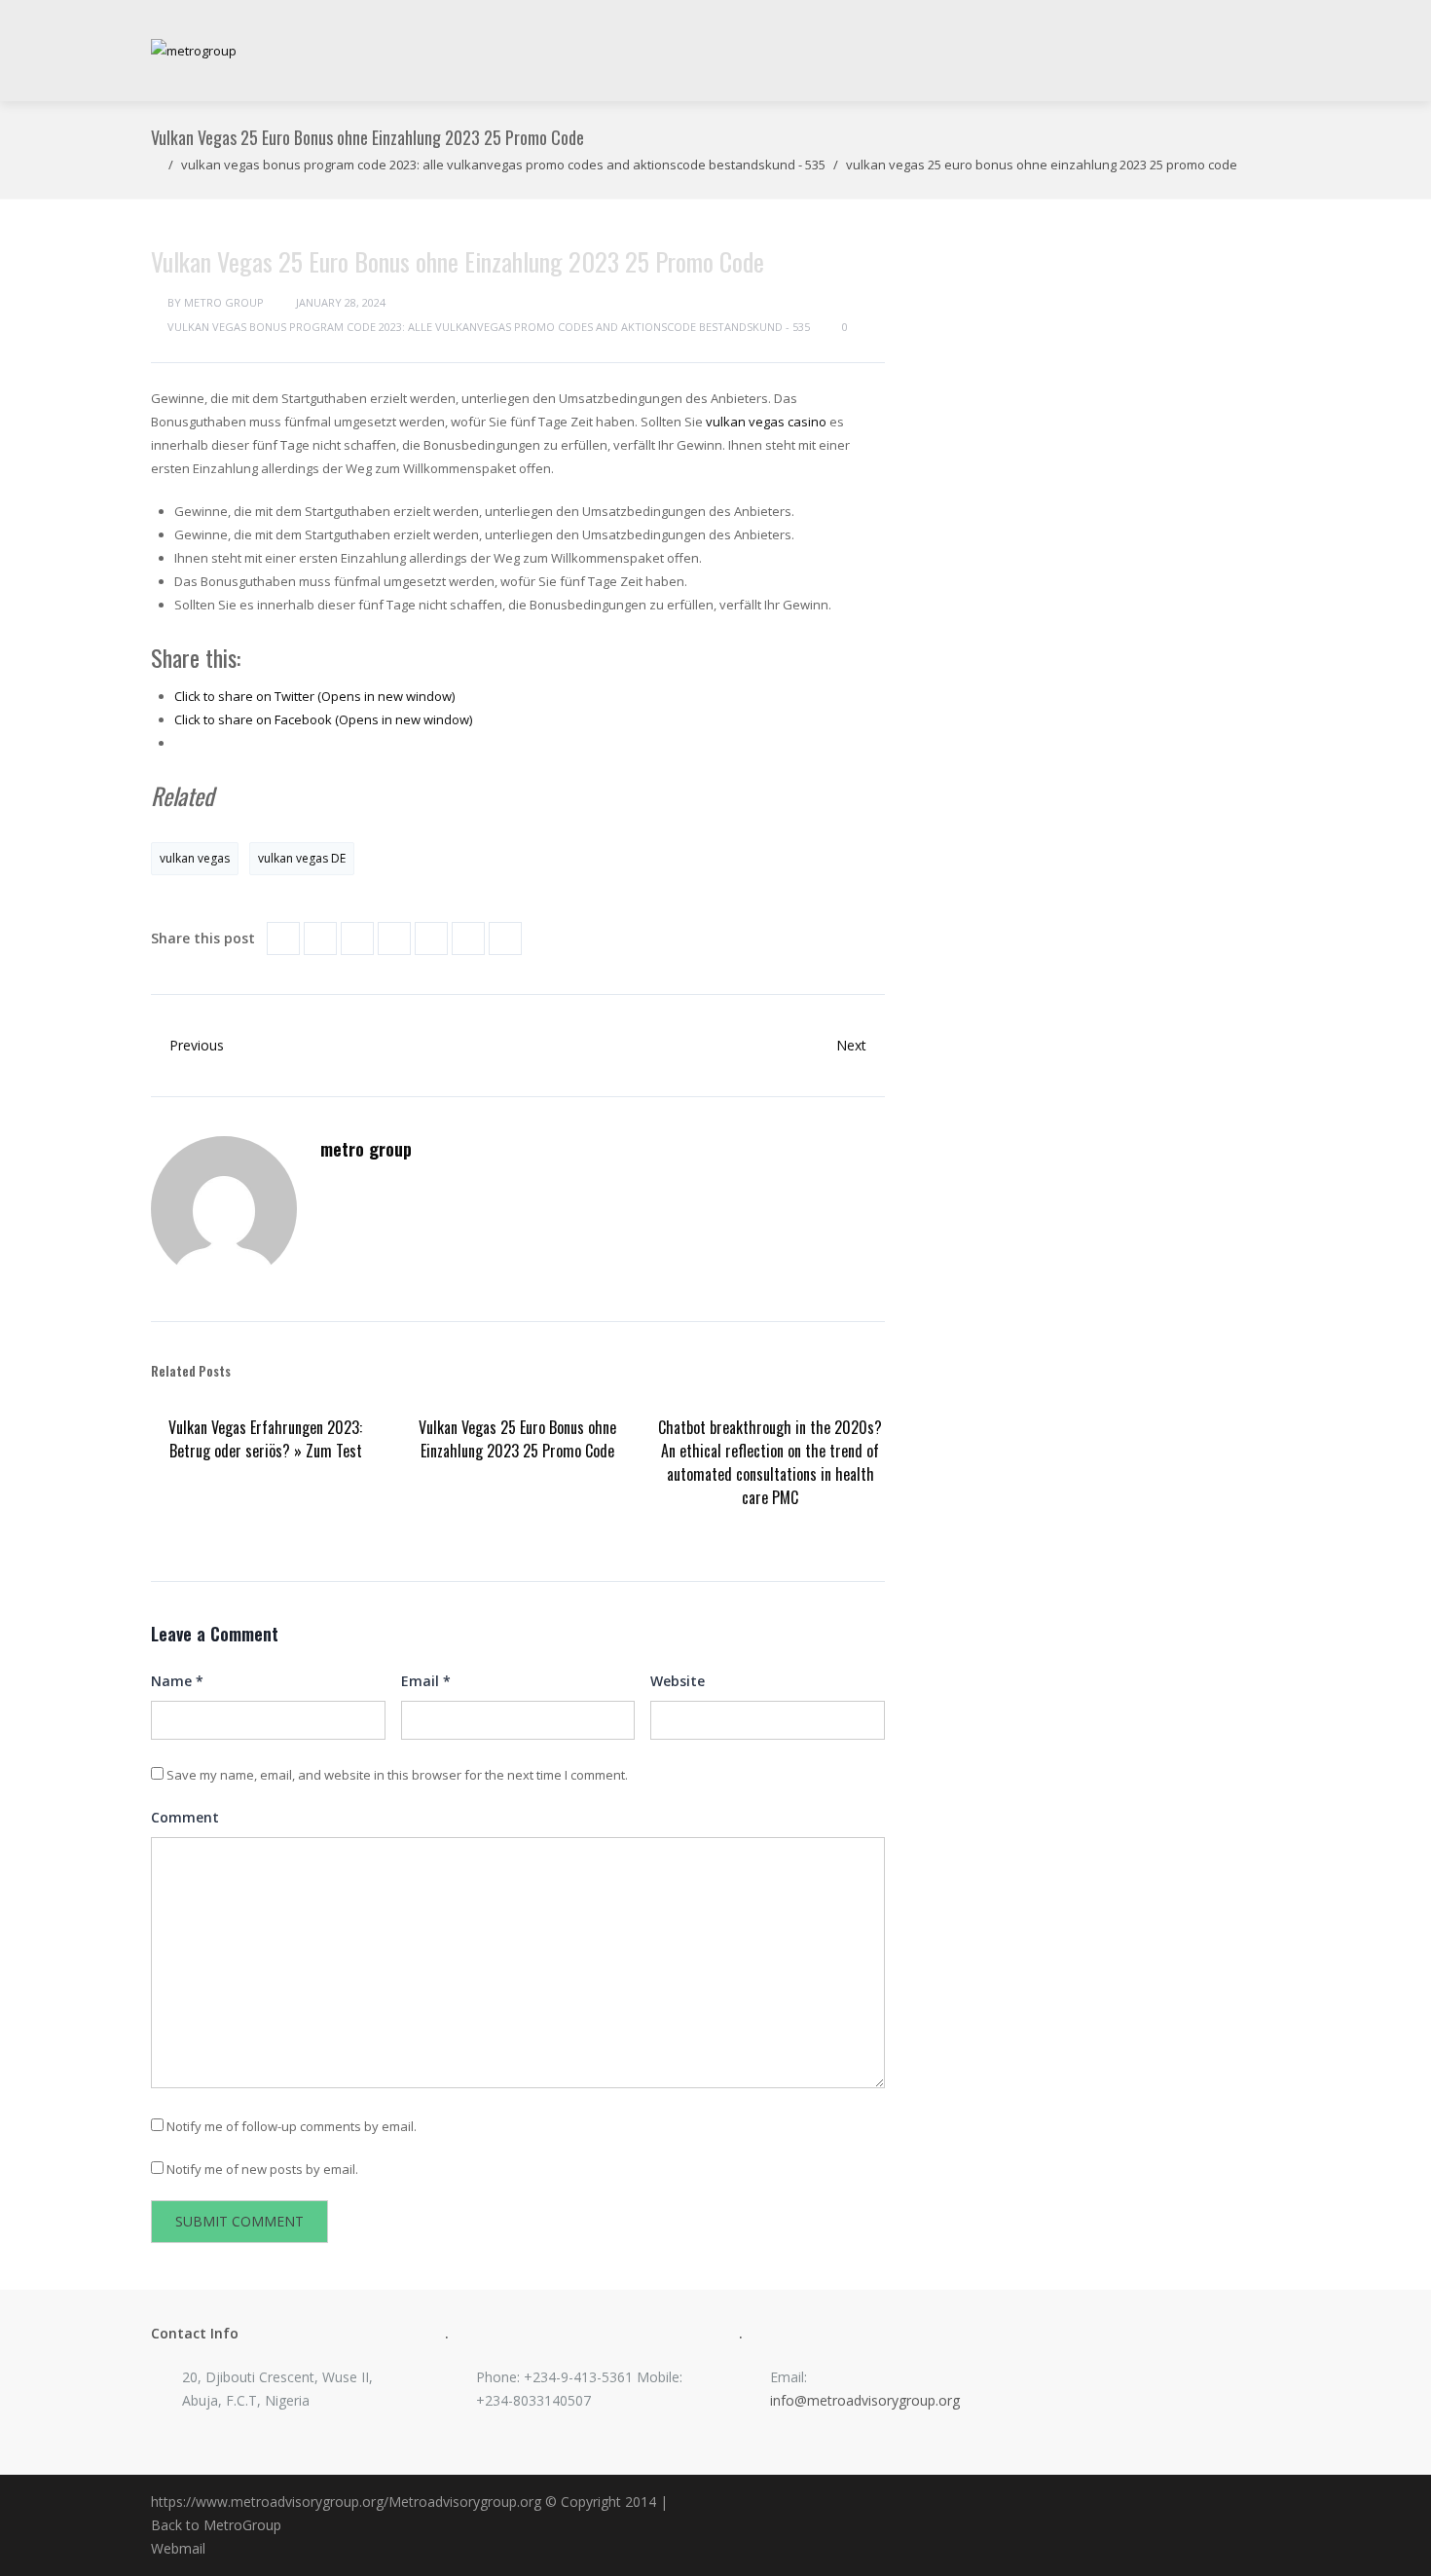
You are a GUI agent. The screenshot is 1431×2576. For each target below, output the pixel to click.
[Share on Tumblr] (468, 938)
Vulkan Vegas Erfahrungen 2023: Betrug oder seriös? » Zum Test (265, 1439)
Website (678, 1681)
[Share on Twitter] (320, 938)
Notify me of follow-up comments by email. (292, 2126)
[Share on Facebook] (283, 938)
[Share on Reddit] (431, 938)
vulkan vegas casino (766, 422)
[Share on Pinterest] (394, 938)
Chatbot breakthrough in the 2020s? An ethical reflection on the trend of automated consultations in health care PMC (770, 1462)
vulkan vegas (195, 858)
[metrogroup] (194, 51)
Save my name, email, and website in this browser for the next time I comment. (397, 1775)
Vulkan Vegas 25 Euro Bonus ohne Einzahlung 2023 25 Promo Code (517, 1439)
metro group (224, 302)
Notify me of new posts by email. (262, 2169)
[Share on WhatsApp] (505, 938)
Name (177, 1681)
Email (426, 1681)
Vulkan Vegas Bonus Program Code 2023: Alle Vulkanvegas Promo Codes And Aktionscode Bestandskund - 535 (503, 165)
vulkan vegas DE (302, 858)
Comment (185, 1817)
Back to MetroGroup (216, 2525)
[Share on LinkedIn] (357, 938)
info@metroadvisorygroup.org (865, 2400)
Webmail (178, 2548)
